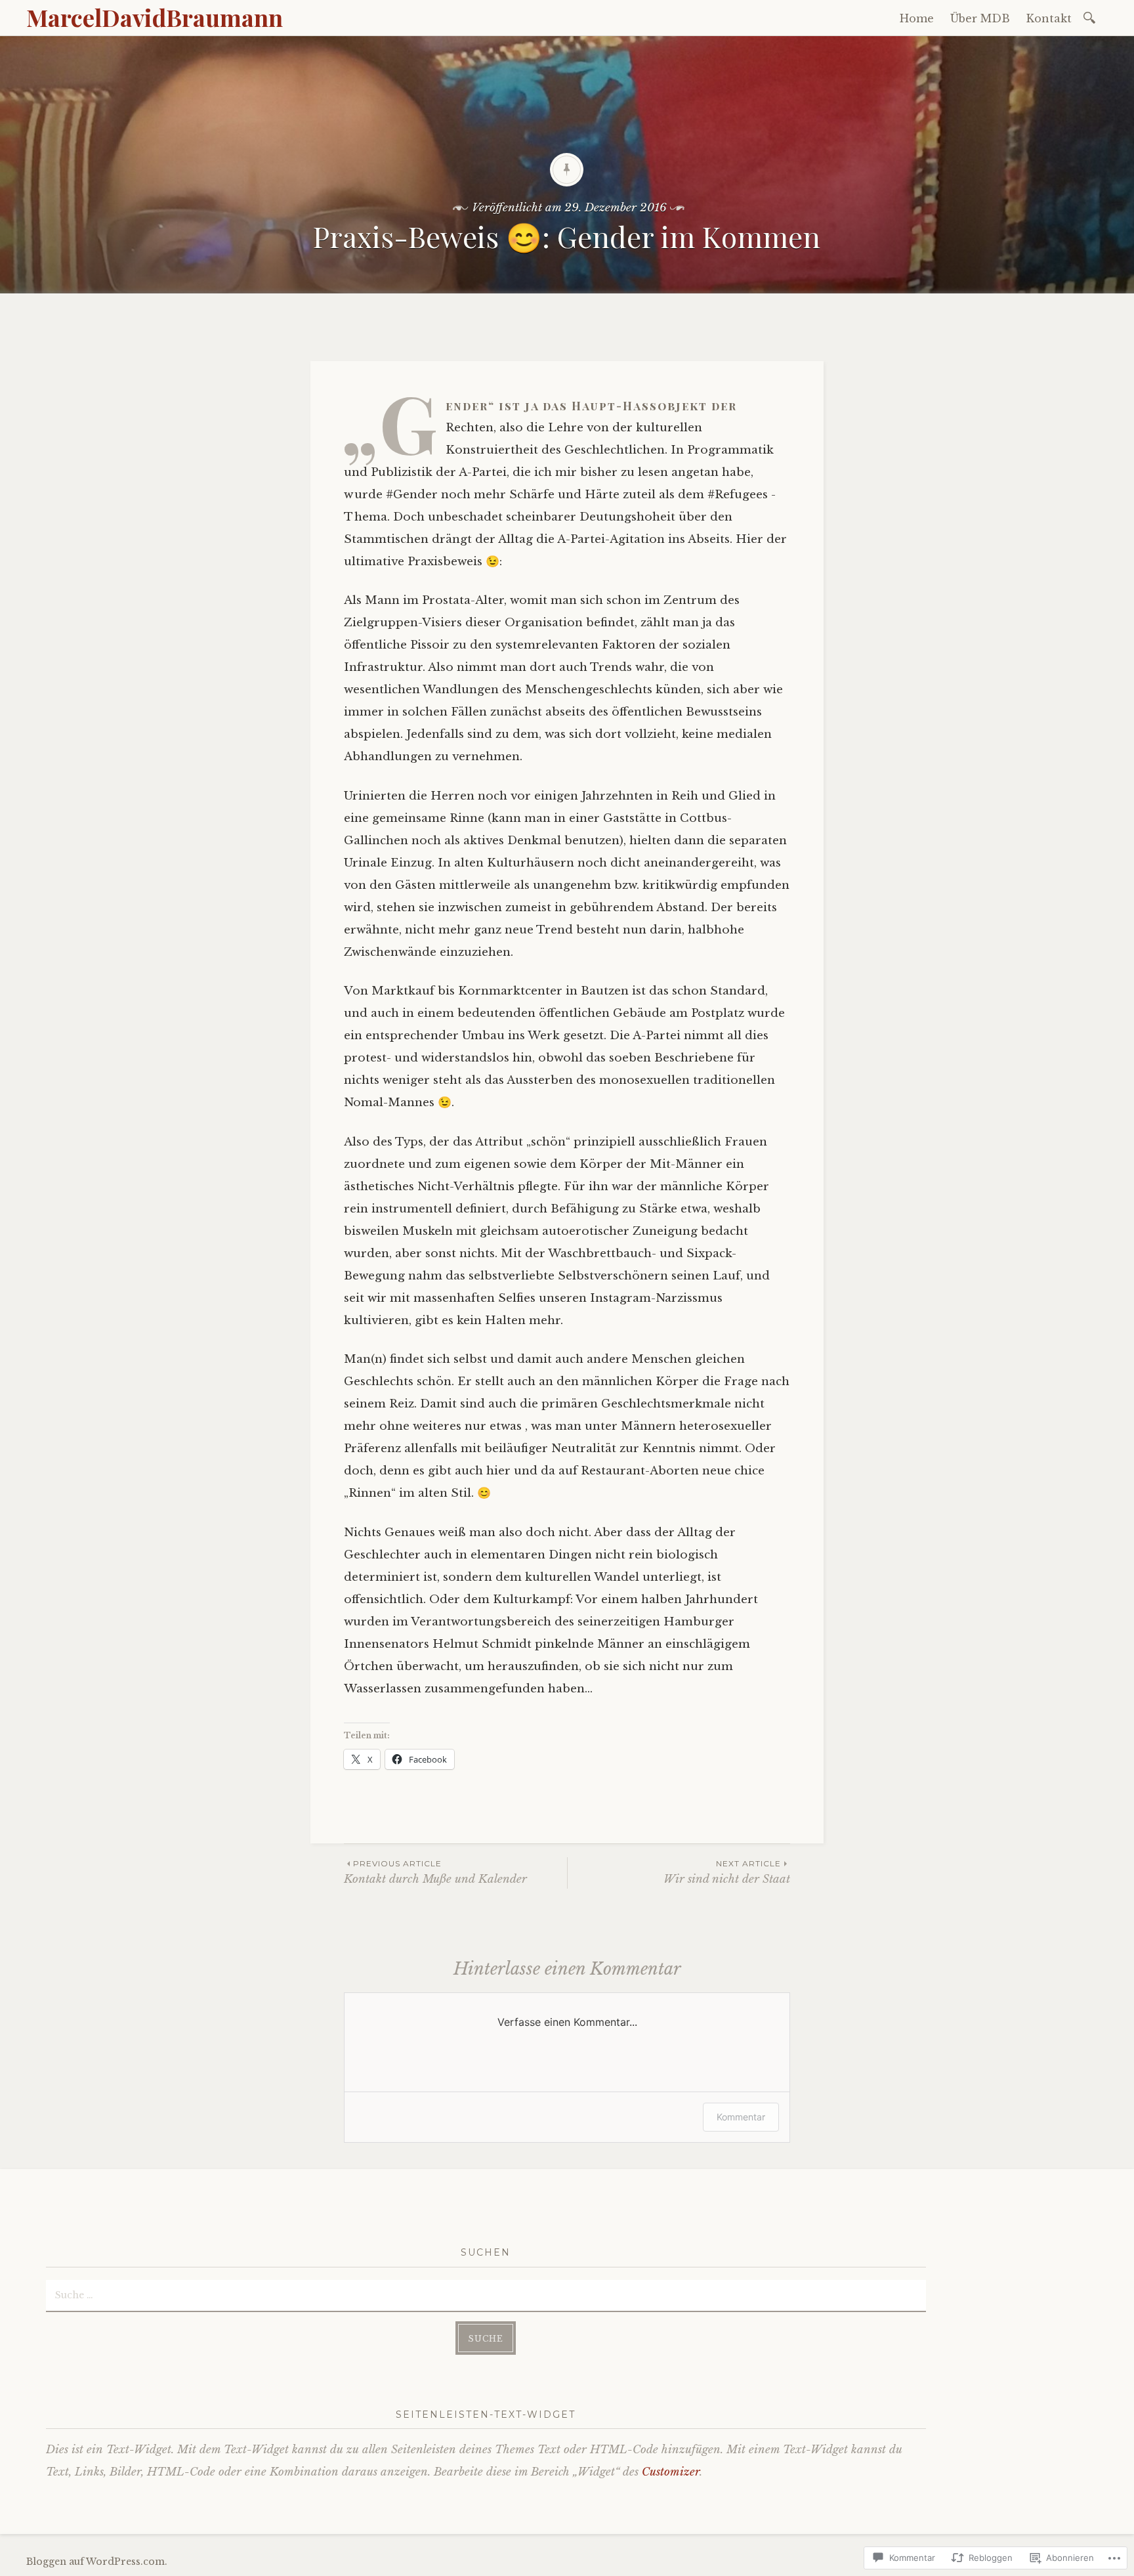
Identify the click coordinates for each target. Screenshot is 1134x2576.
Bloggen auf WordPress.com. (97, 2562)
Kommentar (741, 2117)
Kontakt (1049, 18)
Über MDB (980, 18)
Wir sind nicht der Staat (727, 1872)
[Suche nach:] (1092, 17)
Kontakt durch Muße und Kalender (435, 1872)
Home (917, 18)
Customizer (671, 2472)
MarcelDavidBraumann (155, 17)
